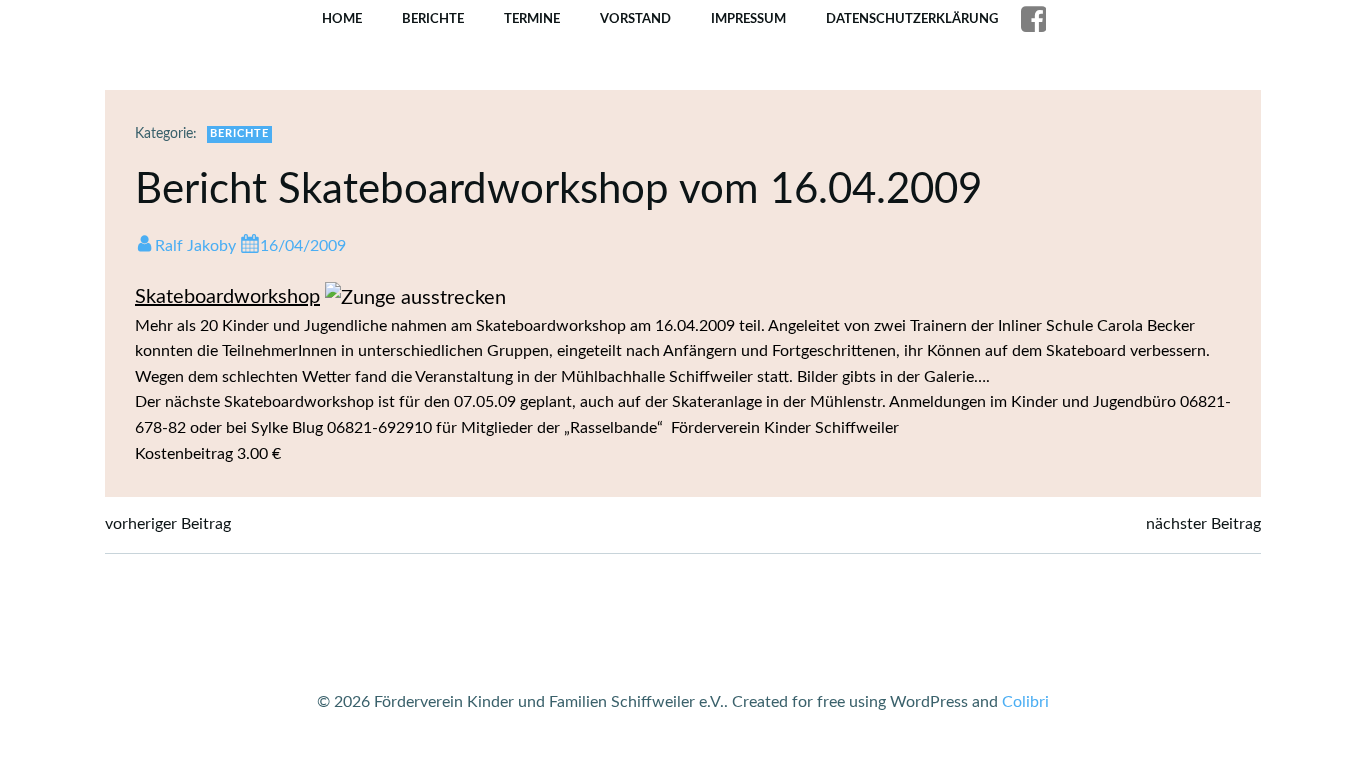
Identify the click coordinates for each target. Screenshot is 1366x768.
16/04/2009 (303, 246)
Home (342, 19)
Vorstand (635, 19)
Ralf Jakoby (195, 246)
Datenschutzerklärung (912, 19)
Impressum (748, 19)
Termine (532, 19)
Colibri (1025, 702)
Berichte (433, 19)
